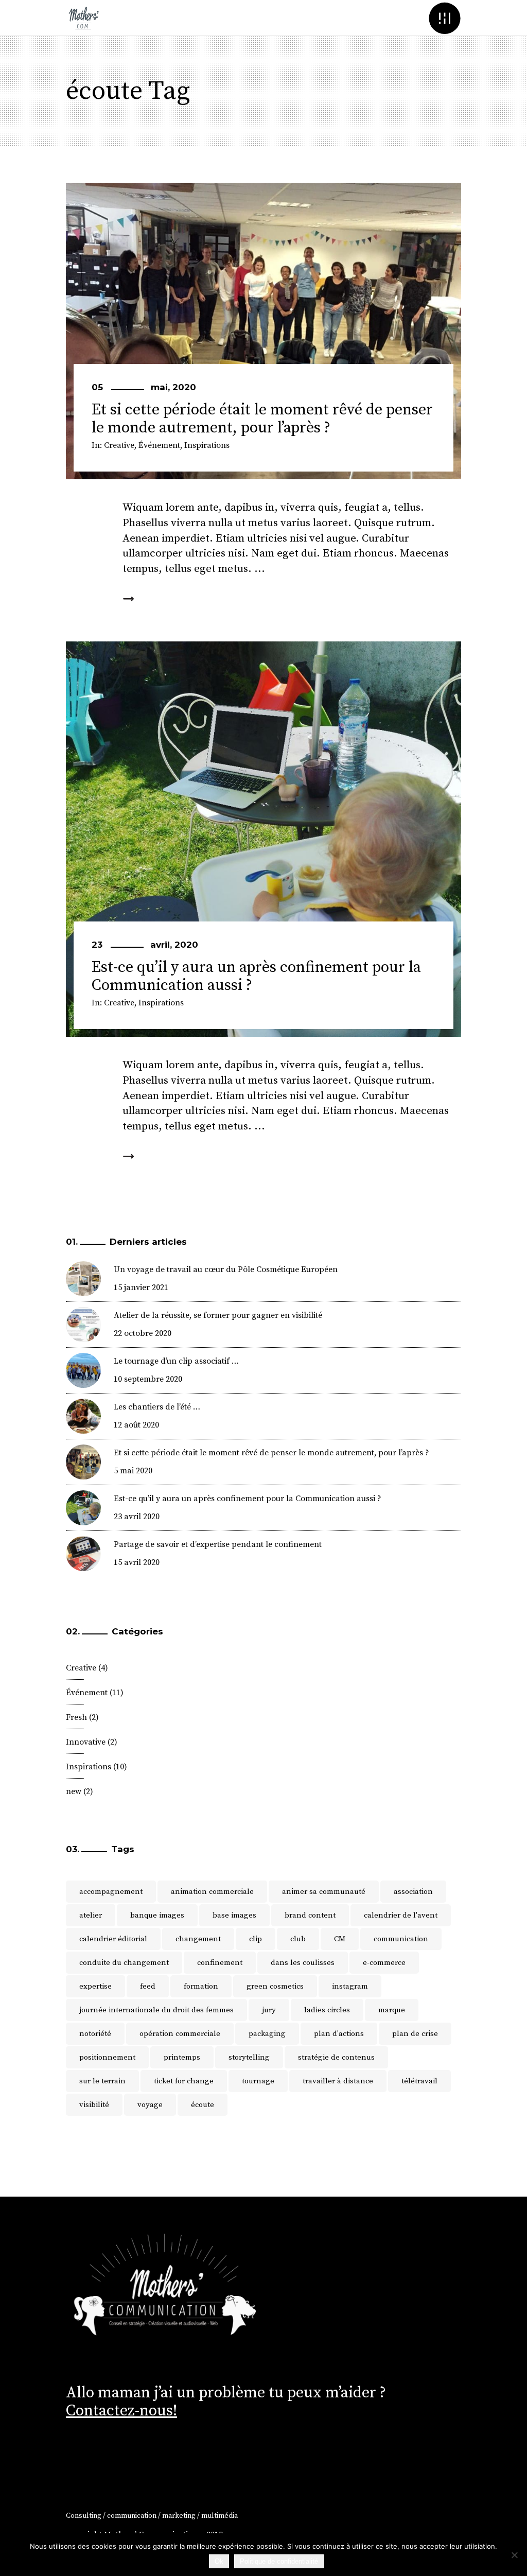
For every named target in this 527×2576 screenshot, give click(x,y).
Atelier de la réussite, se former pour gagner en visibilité (218, 1315)
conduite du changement (124, 1963)
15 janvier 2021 (141, 1287)
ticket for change (184, 2081)
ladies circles (327, 2010)
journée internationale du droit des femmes (156, 2010)
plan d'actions (339, 2034)
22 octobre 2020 (143, 1333)
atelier (91, 1915)
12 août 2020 (136, 1425)
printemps (182, 2057)
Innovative (86, 1742)
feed (148, 1986)
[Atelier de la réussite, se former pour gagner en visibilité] (83, 1325)
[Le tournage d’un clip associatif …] (83, 1370)
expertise (95, 1986)
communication (401, 1939)
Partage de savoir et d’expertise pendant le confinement (218, 1544)
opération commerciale (180, 2034)
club (298, 1939)
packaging (267, 2034)
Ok (219, 2561)
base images (234, 1915)
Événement (159, 445)
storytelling (249, 2057)
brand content (310, 1915)
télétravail (419, 2081)
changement (198, 1939)
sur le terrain (102, 2081)
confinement (220, 1963)
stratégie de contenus (336, 2057)
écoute (203, 2105)
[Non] (514, 2555)
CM (340, 1939)
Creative (119, 445)
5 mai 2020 (133, 1471)
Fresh (76, 1717)
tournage (258, 2081)
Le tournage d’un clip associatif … (176, 1361)
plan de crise (415, 2034)
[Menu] (444, 18)
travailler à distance (338, 2081)
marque (392, 2010)
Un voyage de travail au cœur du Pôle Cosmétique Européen (226, 1269)
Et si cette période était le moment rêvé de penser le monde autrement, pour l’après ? (262, 419)
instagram (350, 1986)
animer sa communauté (324, 1892)
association (413, 1892)
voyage (150, 2105)
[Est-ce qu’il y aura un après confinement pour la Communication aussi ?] (263, 839)
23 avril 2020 (137, 1517)
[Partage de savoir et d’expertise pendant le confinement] (83, 1554)
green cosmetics (275, 1986)
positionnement (107, 2057)
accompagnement (111, 1892)
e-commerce (384, 1963)
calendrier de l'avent (401, 1915)
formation (201, 1986)
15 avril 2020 (137, 1562)
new (74, 1791)
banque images (157, 1915)
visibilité (94, 2105)
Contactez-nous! (121, 2411)
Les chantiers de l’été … (157, 1407)
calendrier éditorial (113, 1939)
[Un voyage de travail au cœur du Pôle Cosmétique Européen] (83, 1279)
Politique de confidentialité (279, 2561)
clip (256, 1939)
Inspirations (207, 445)
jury (269, 2010)
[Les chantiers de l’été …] (83, 1416)
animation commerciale (212, 1892)
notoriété (95, 2034)
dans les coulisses (303, 1963)
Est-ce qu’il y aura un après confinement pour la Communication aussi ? (256, 976)
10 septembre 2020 (148, 1379)
